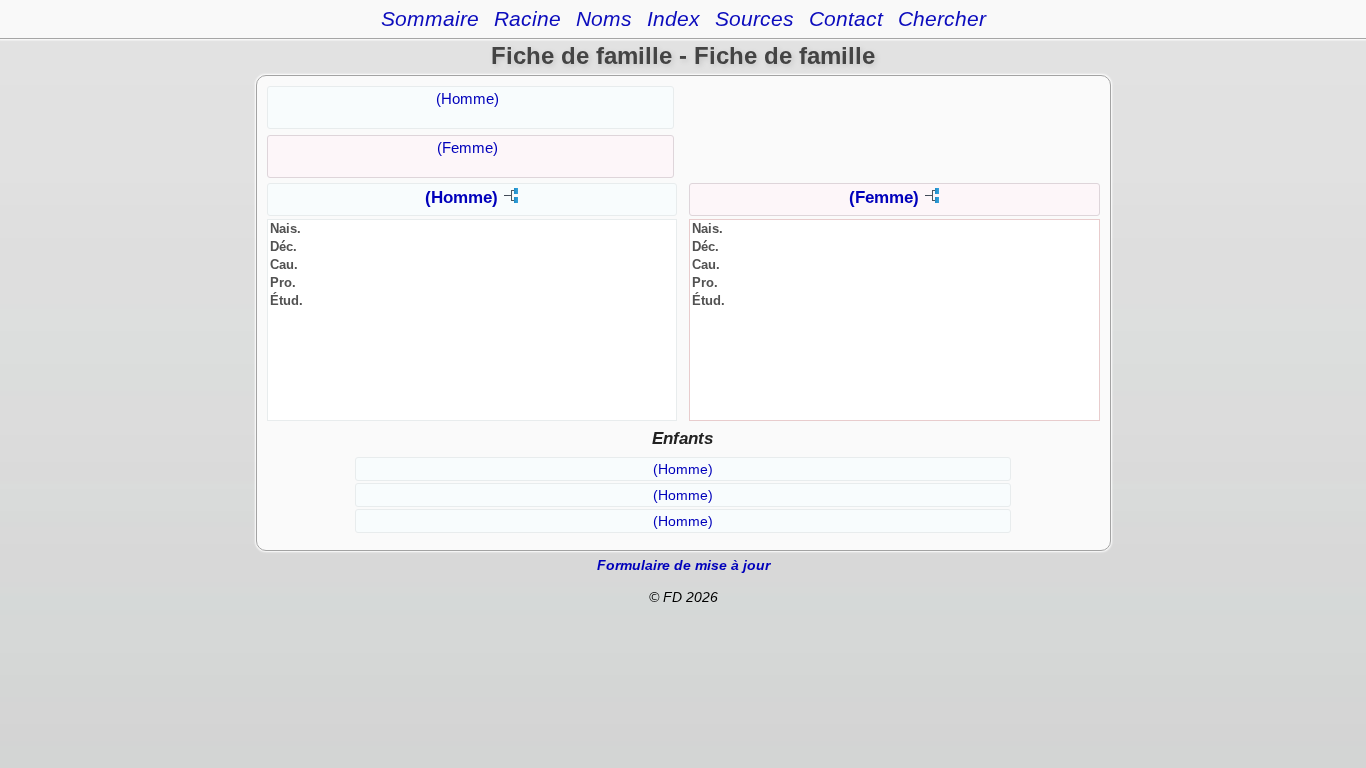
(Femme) (467, 147)
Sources (754, 18)
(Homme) (467, 98)
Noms (604, 18)
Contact (846, 18)
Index (673, 18)
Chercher (942, 18)
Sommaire (430, 18)
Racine (527, 18)
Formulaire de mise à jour (683, 565)
